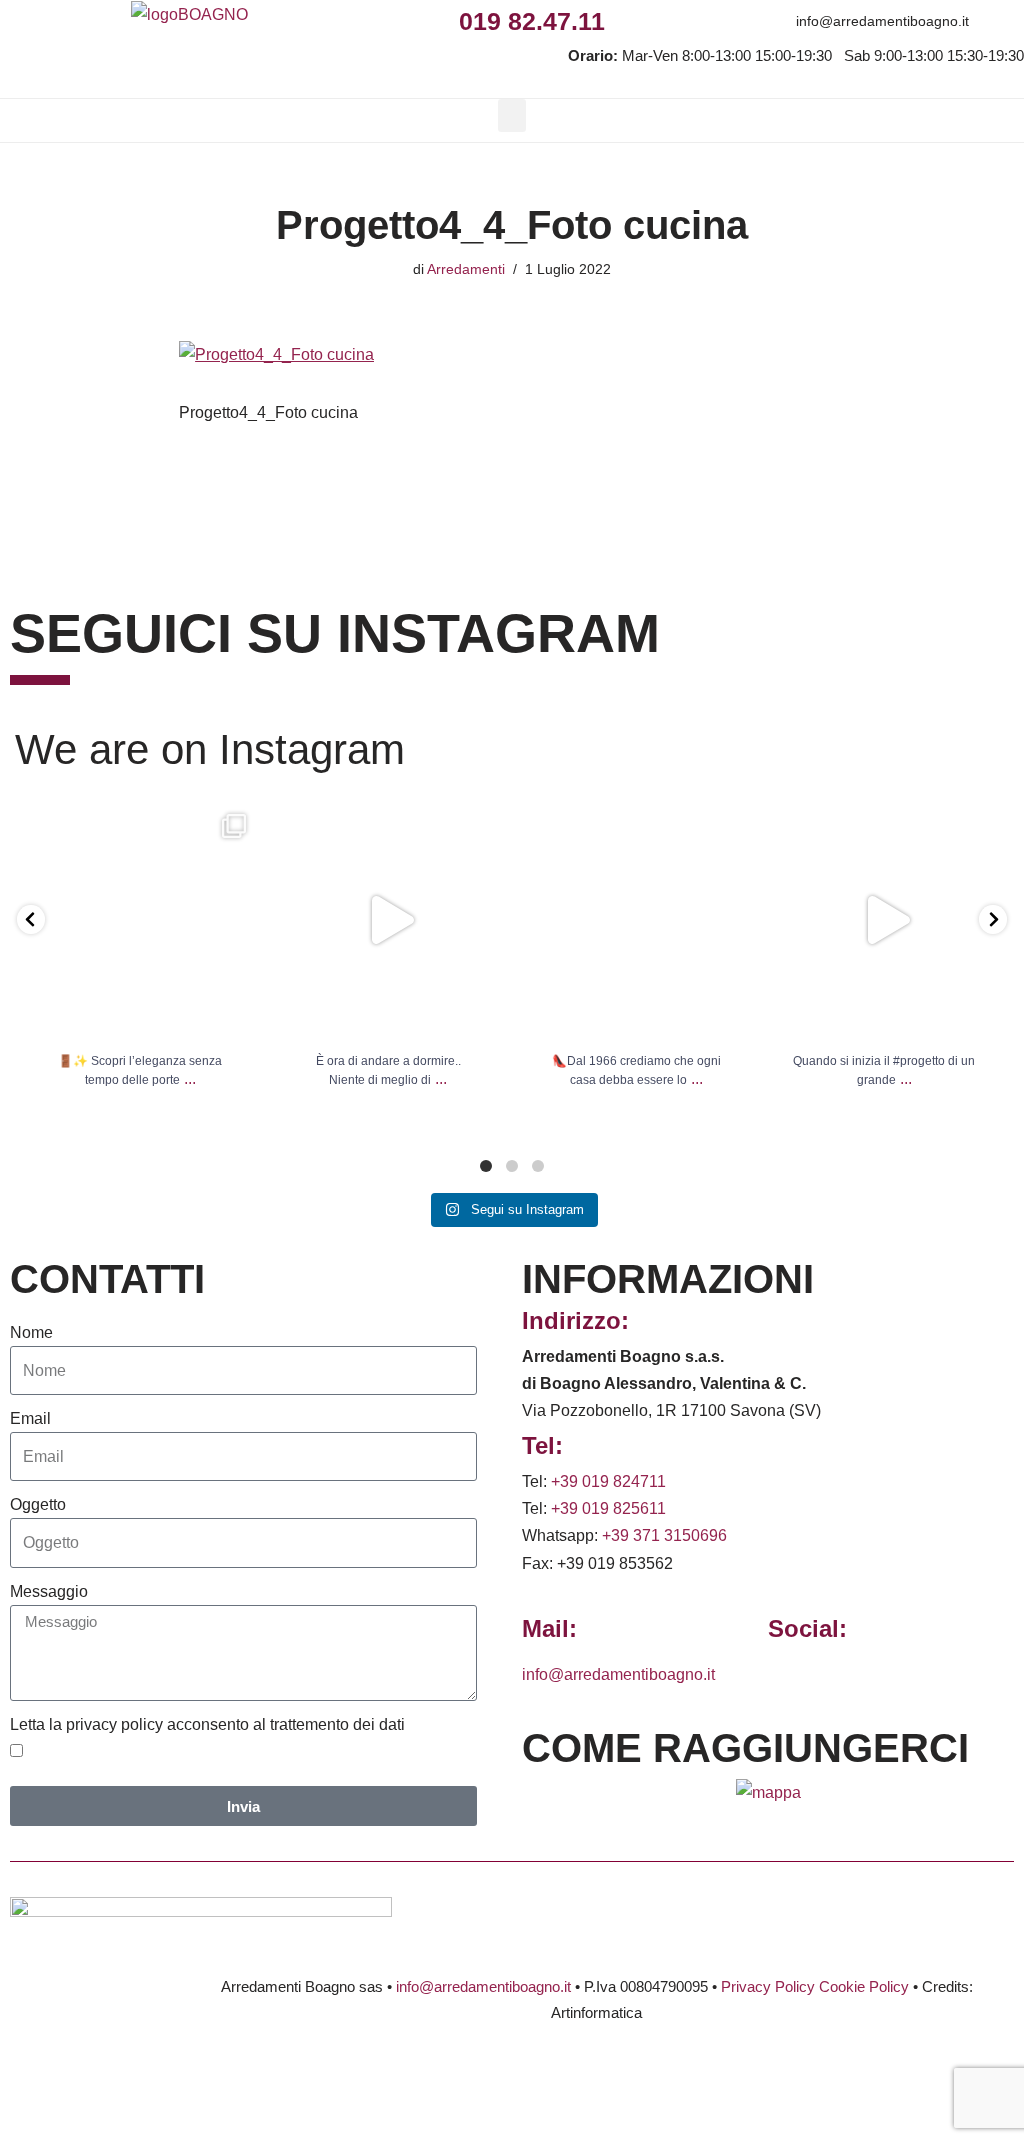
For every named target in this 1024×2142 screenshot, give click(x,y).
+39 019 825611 (608, 1508)
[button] (512, 115)
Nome (31, 1332)
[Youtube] (761, 20)
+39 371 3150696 (664, 1535)
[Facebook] (627, 20)
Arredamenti (466, 269)
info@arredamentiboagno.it (882, 21)
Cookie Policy (864, 1986)
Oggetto (38, 1504)
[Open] (140, 920)
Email (30, 1418)
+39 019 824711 (608, 1481)
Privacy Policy (768, 1986)
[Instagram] (671, 20)
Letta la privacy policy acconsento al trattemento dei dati (207, 1724)
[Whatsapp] (716, 20)
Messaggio (49, 1591)
